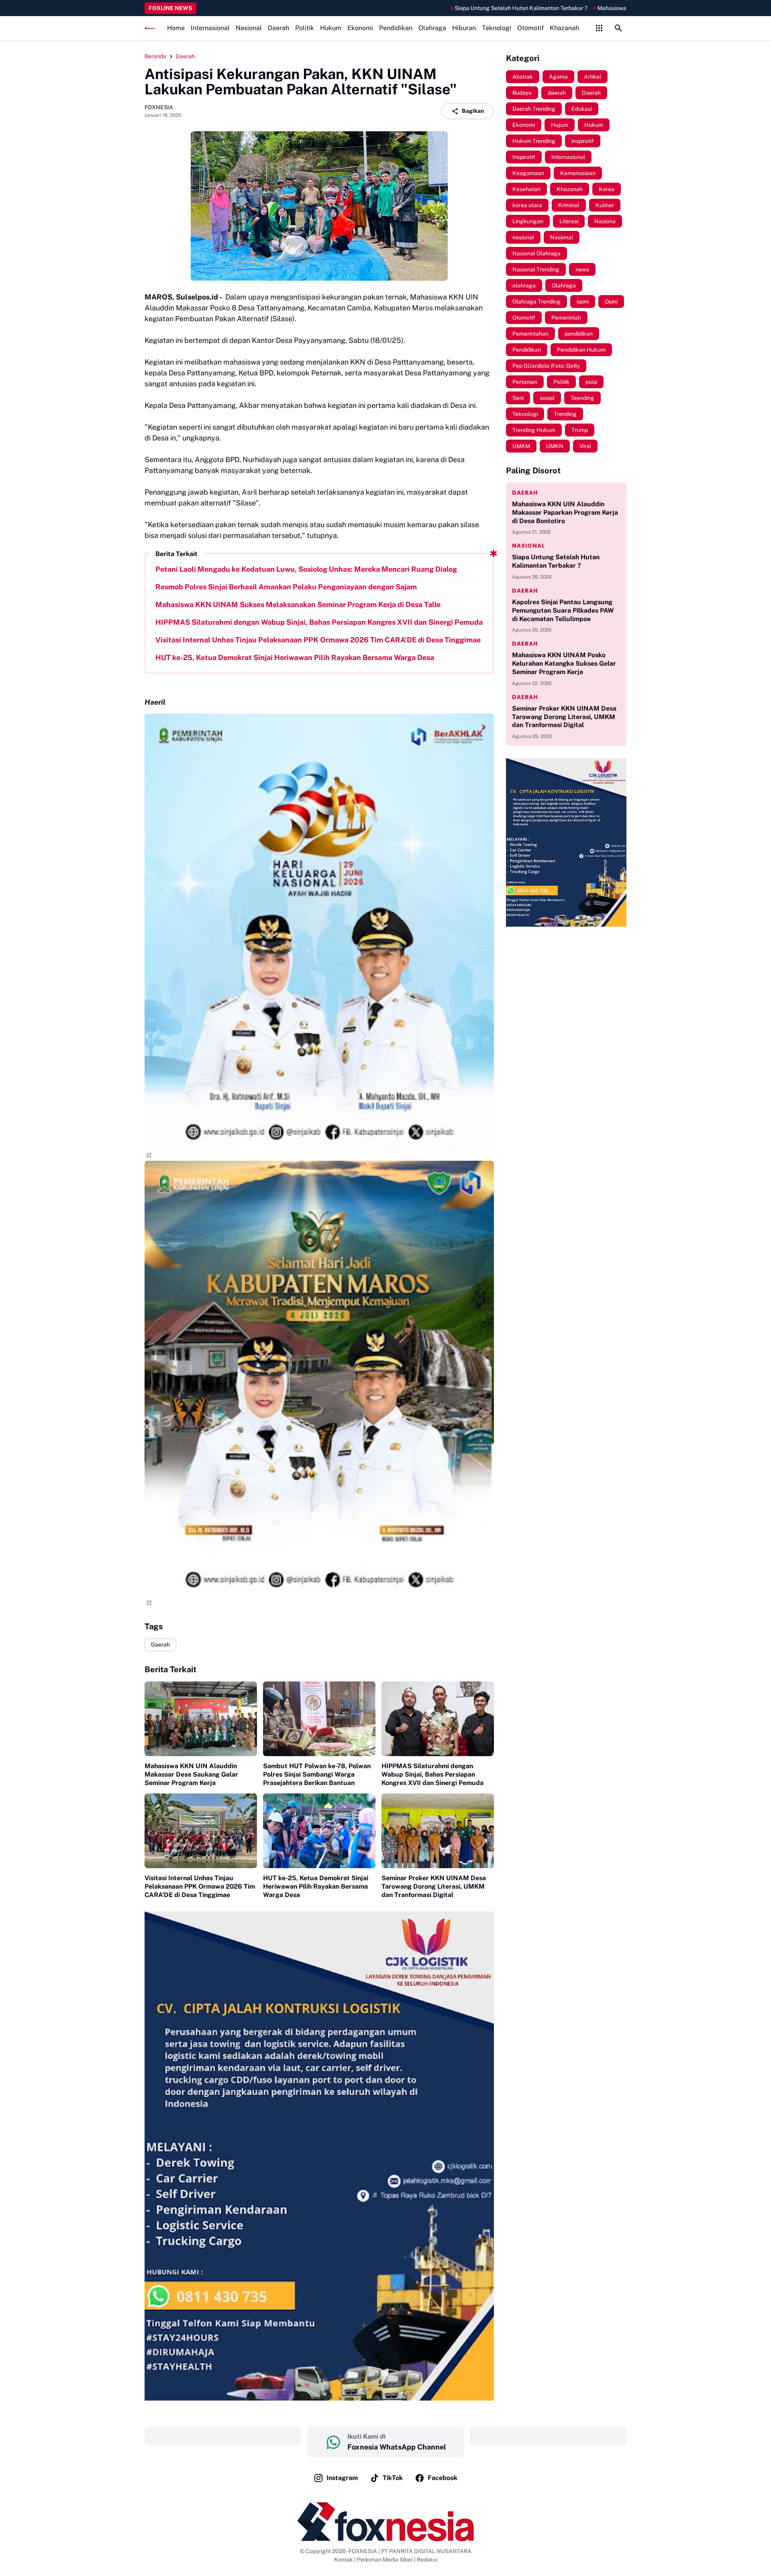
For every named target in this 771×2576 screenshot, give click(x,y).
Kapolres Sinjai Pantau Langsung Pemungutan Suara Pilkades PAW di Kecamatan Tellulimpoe (563, 610)
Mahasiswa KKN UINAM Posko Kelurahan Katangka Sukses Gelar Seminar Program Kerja (564, 663)
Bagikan (473, 111)
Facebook (443, 2478)
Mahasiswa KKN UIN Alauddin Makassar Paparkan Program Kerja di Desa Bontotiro (565, 513)
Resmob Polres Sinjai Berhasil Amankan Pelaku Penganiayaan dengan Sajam (286, 587)
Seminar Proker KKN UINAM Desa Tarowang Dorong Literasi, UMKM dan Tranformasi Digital (434, 1886)
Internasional (210, 28)
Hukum (331, 28)
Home (176, 28)
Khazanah (564, 28)
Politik (305, 28)
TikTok (393, 2478)
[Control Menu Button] (599, 28)
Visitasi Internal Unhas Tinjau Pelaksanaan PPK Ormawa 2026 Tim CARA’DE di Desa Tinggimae (318, 640)
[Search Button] (618, 28)
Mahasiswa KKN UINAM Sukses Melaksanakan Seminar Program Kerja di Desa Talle (614, 8)
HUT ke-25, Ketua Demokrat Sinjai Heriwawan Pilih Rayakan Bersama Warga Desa (295, 657)
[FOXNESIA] (150, 28)
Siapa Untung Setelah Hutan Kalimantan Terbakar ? (429, 8)
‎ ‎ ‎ (223, 2436)
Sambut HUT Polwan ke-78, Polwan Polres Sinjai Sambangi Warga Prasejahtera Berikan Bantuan (317, 1774)
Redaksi (427, 2560)
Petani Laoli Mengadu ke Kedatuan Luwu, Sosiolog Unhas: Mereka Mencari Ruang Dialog (306, 569)
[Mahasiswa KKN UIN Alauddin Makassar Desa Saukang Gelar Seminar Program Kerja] (201, 1719)
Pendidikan (396, 28)
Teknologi (497, 28)
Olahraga (432, 28)
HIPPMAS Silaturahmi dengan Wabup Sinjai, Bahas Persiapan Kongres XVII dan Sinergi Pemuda (319, 622)
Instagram (342, 2478)
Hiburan (464, 28)
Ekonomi (360, 28)
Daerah (278, 28)
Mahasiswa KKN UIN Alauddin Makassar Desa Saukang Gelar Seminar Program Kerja (191, 1774)
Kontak (344, 2560)
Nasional (249, 28)
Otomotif (530, 28)
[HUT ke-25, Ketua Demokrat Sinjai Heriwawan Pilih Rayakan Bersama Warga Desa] (319, 1831)
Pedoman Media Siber (385, 2560)
